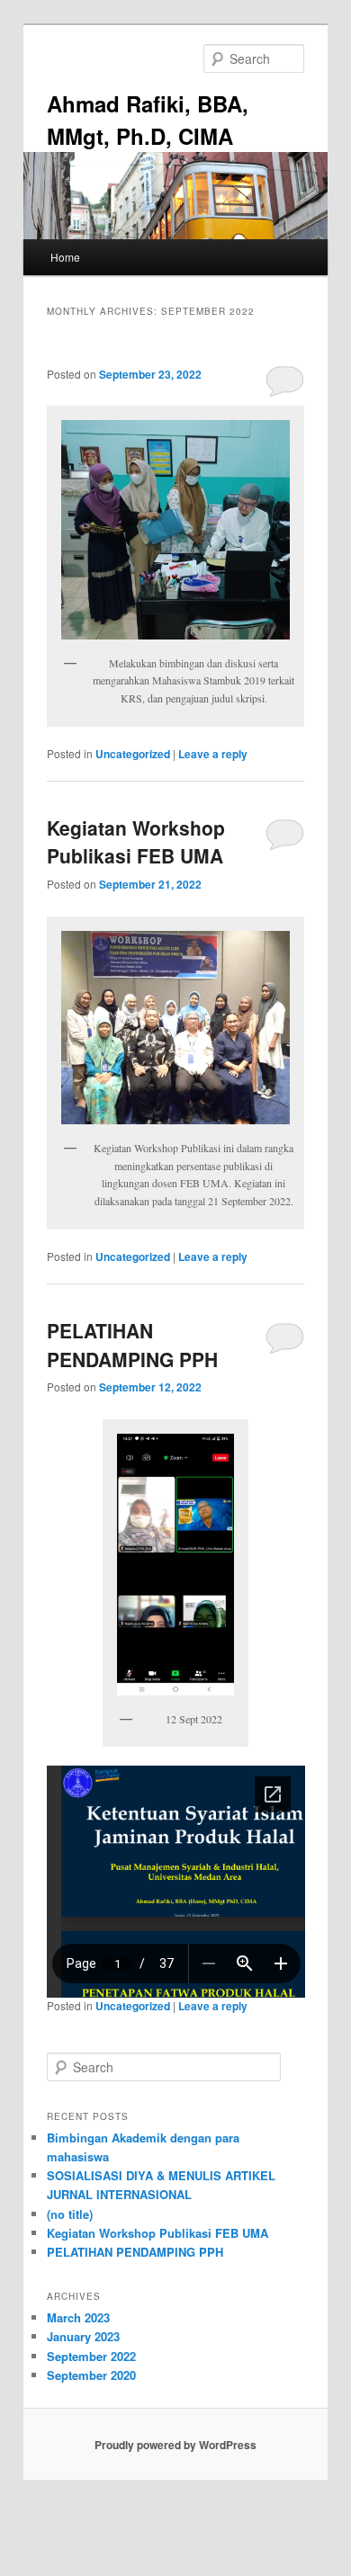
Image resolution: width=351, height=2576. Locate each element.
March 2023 (78, 2317)
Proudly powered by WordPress (175, 2445)
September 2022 (91, 2356)
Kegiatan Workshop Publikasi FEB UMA (136, 842)
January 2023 (83, 2336)
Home (65, 257)
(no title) (70, 2214)
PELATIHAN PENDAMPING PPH (132, 1345)
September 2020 (91, 2375)
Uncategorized (133, 754)
